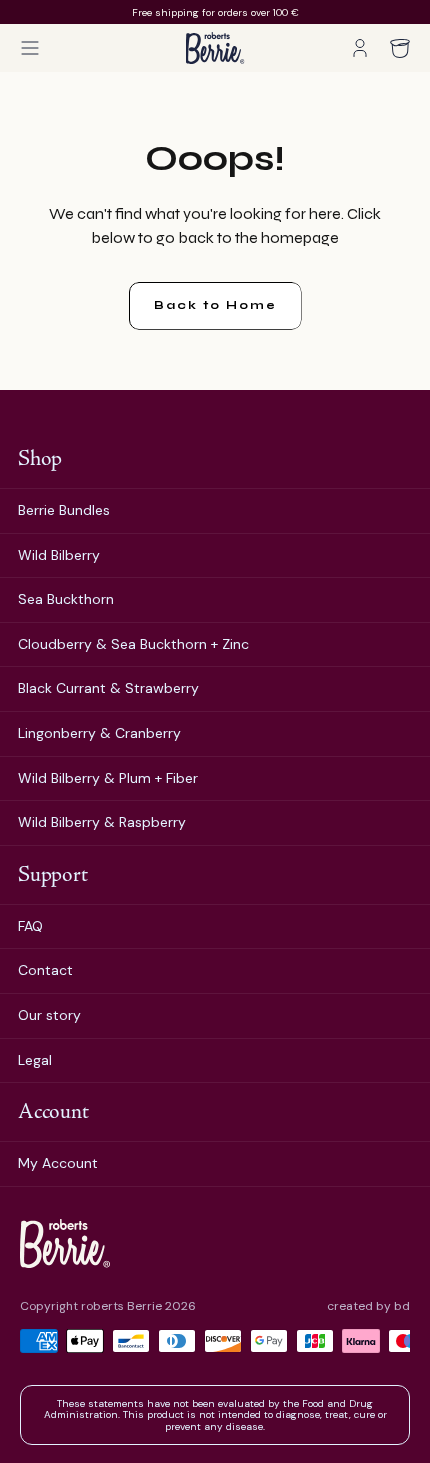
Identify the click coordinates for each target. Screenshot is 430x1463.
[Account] (360, 48)
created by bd (368, 1306)
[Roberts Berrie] (65, 1243)
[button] (30, 48)
